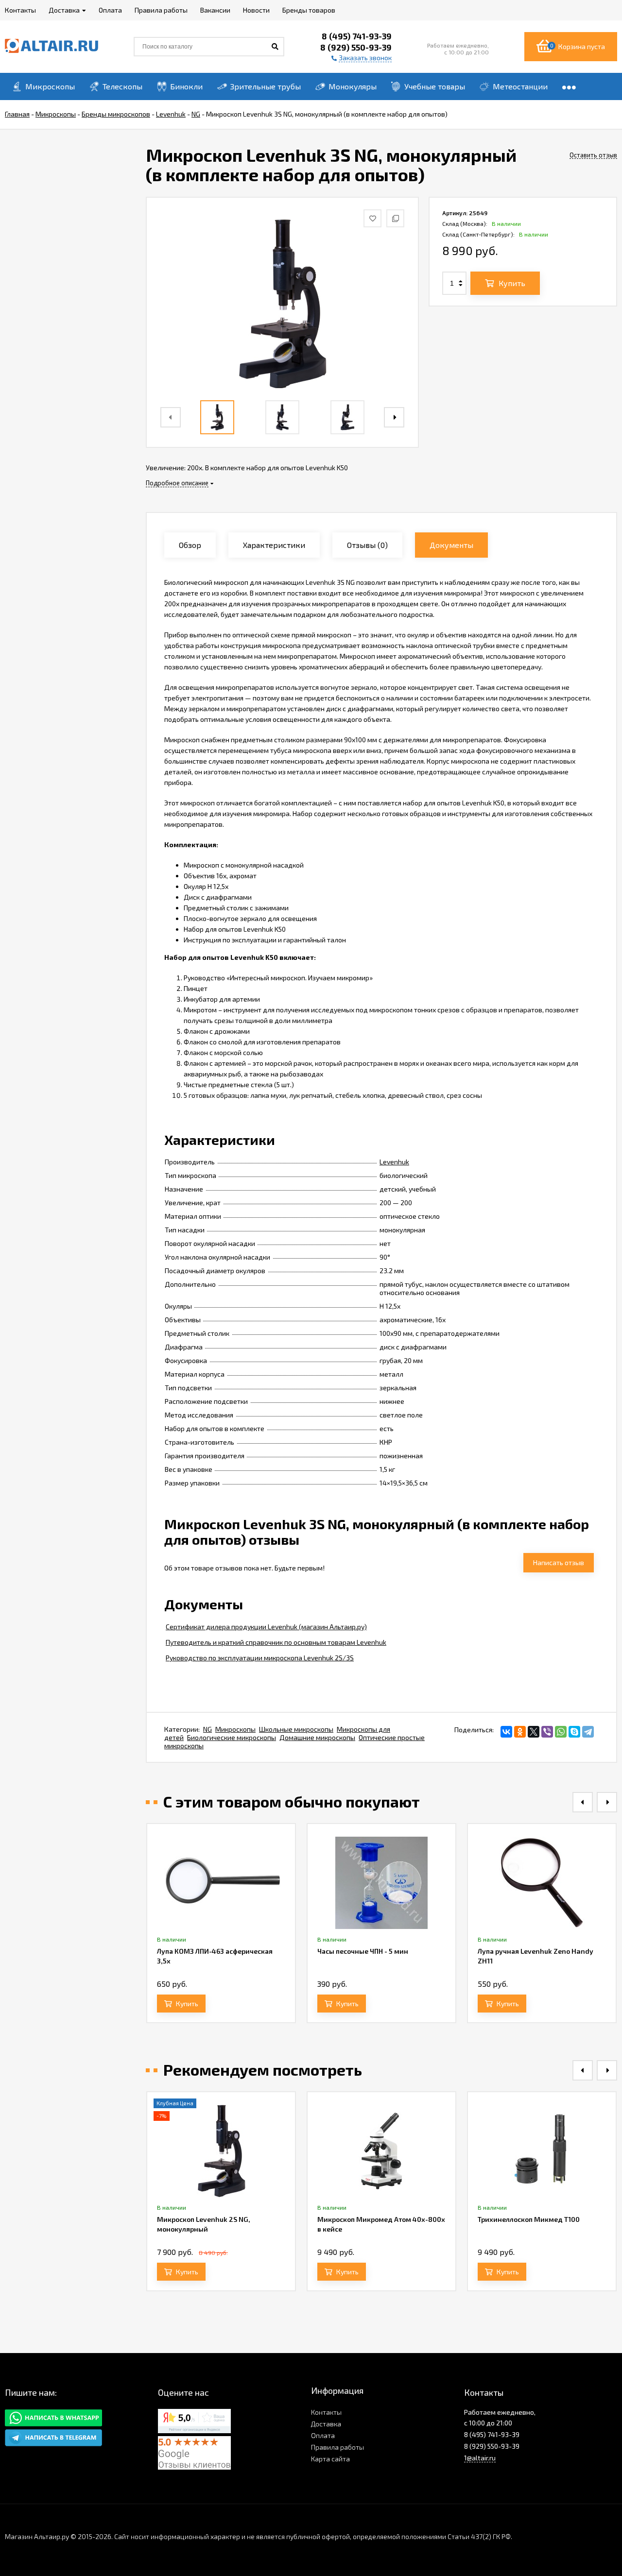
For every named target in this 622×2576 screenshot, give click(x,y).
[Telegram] (588, 1732)
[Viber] (547, 1732)
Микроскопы (235, 1729)
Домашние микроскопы (317, 1737)
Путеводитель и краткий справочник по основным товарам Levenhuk (276, 1642)
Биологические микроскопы (232, 1737)
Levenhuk (394, 1162)
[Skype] (574, 1732)
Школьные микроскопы (296, 1729)
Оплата (323, 2435)
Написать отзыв (559, 1562)
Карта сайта (330, 2459)
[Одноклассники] (520, 1732)
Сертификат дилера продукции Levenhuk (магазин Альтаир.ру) (266, 1627)
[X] (534, 1732)
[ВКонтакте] (506, 1732)
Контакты (326, 2412)
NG (207, 1729)
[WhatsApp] (561, 1732)
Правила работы (337, 2447)
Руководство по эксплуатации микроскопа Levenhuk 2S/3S (260, 1658)
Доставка (326, 2424)
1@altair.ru (480, 2458)
